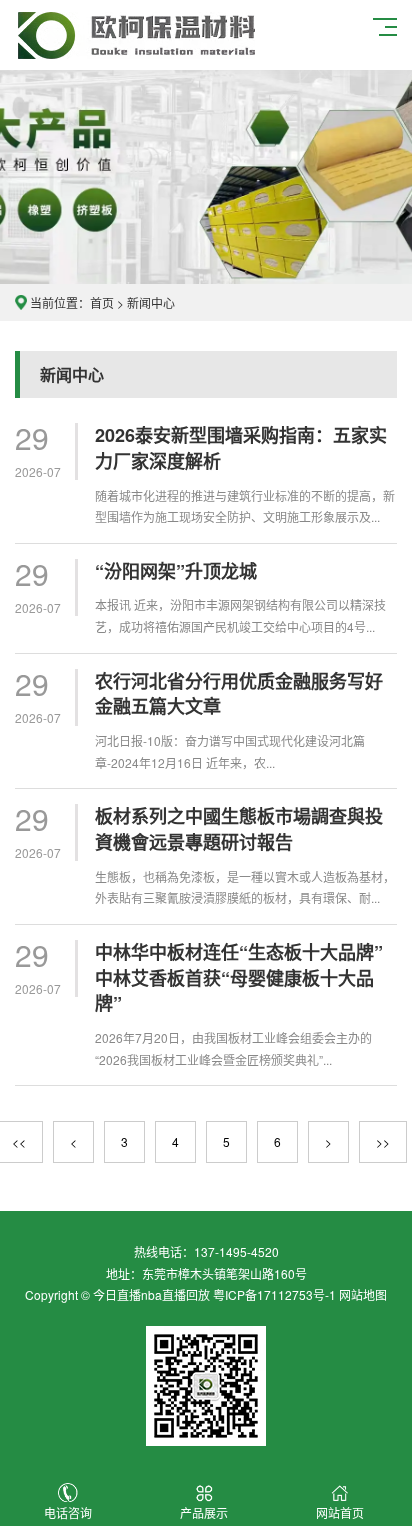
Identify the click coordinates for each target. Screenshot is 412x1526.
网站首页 (340, 1512)
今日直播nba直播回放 (151, 1294)
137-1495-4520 (236, 1251)
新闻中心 (151, 302)
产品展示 (204, 1512)
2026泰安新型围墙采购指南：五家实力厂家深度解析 (241, 448)
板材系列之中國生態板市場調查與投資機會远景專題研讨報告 (239, 829)
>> (383, 1141)
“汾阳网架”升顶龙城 (176, 571)
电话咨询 (68, 1512)
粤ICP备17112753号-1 (274, 1294)
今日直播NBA (136, 35)
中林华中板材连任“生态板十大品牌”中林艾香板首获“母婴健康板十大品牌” (239, 978)
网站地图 (363, 1294)
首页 (102, 302)
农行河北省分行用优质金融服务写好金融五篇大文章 (239, 694)
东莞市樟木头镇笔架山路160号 (224, 1273)
